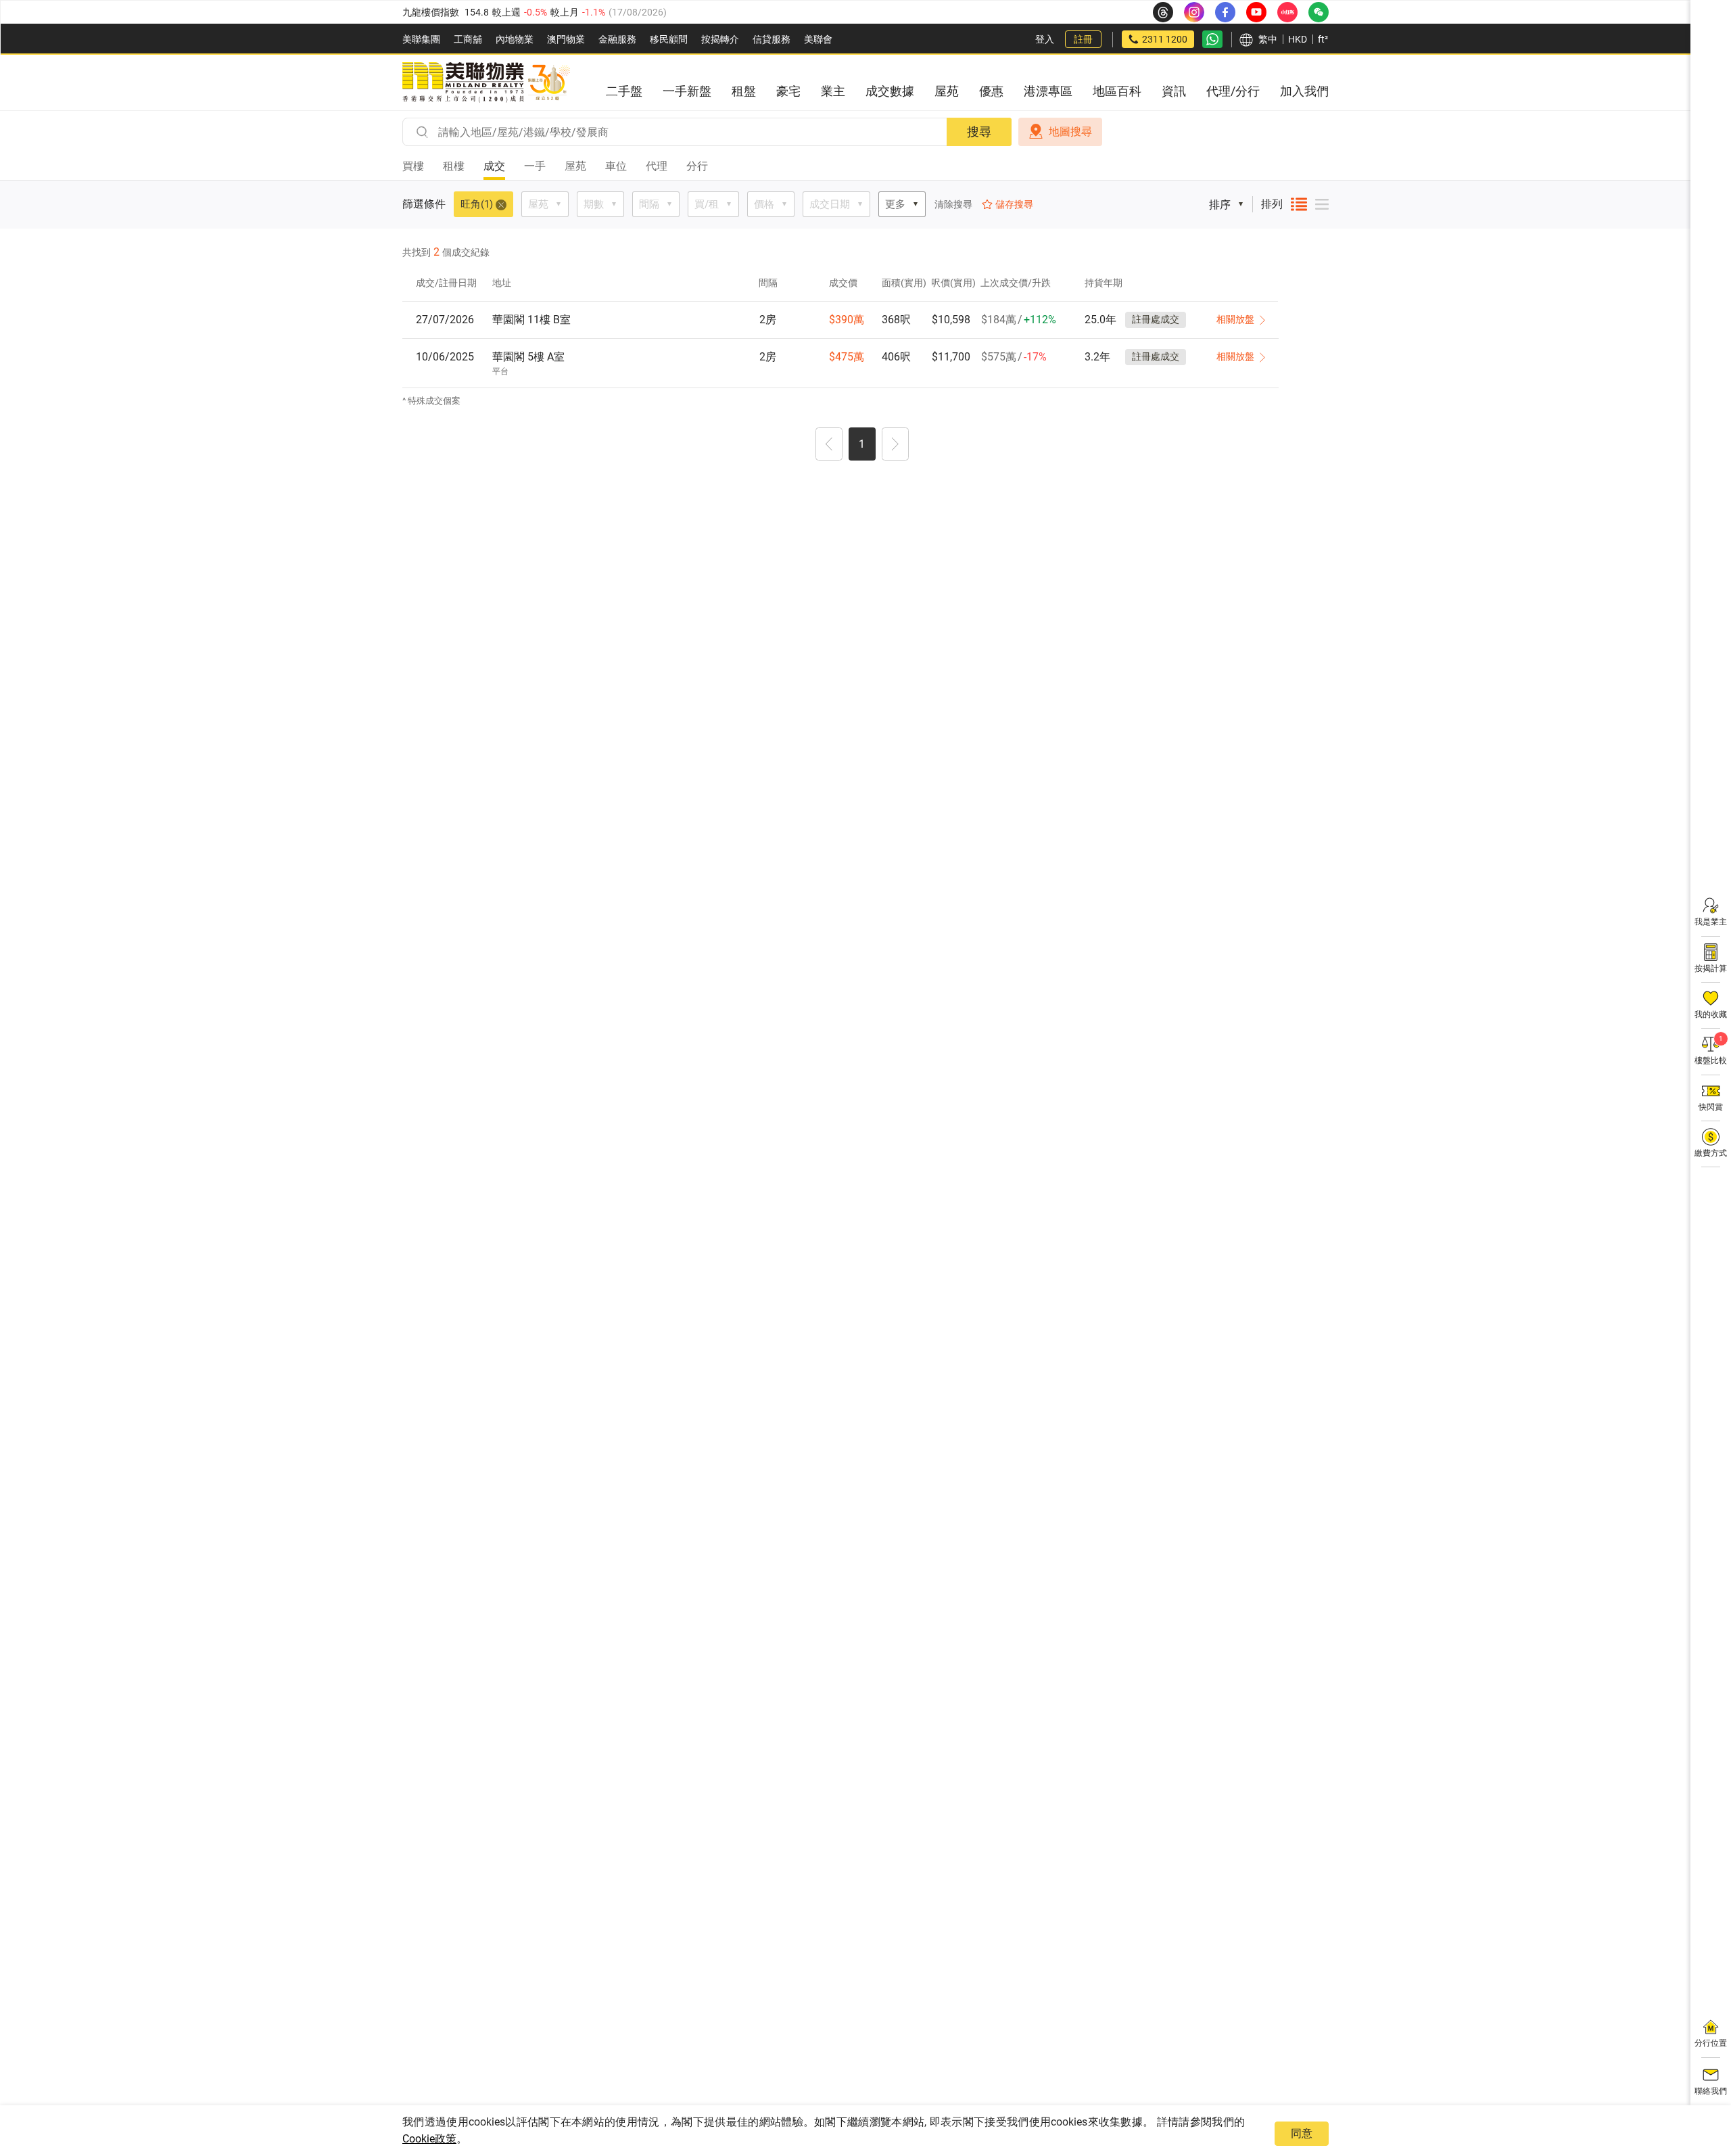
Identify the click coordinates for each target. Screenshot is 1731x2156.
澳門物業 (566, 39)
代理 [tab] (657, 166)
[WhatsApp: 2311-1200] (1212, 39)
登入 (1045, 39)
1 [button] (862, 444)
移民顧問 (669, 39)
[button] (829, 446)
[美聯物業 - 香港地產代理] (486, 83)
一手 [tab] (535, 166)
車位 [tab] (616, 166)
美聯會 (818, 39)
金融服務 (617, 39)
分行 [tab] (697, 166)
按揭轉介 (720, 39)
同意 (1302, 2133)
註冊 (1083, 39)
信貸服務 (772, 39)
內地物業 (515, 39)
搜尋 (979, 132)
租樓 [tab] (454, 166)
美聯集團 (421, 39)
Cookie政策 (429, 2139)
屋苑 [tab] (575, 166)
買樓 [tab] (413, 166)
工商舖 (468, 39)
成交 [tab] (494, 166)
